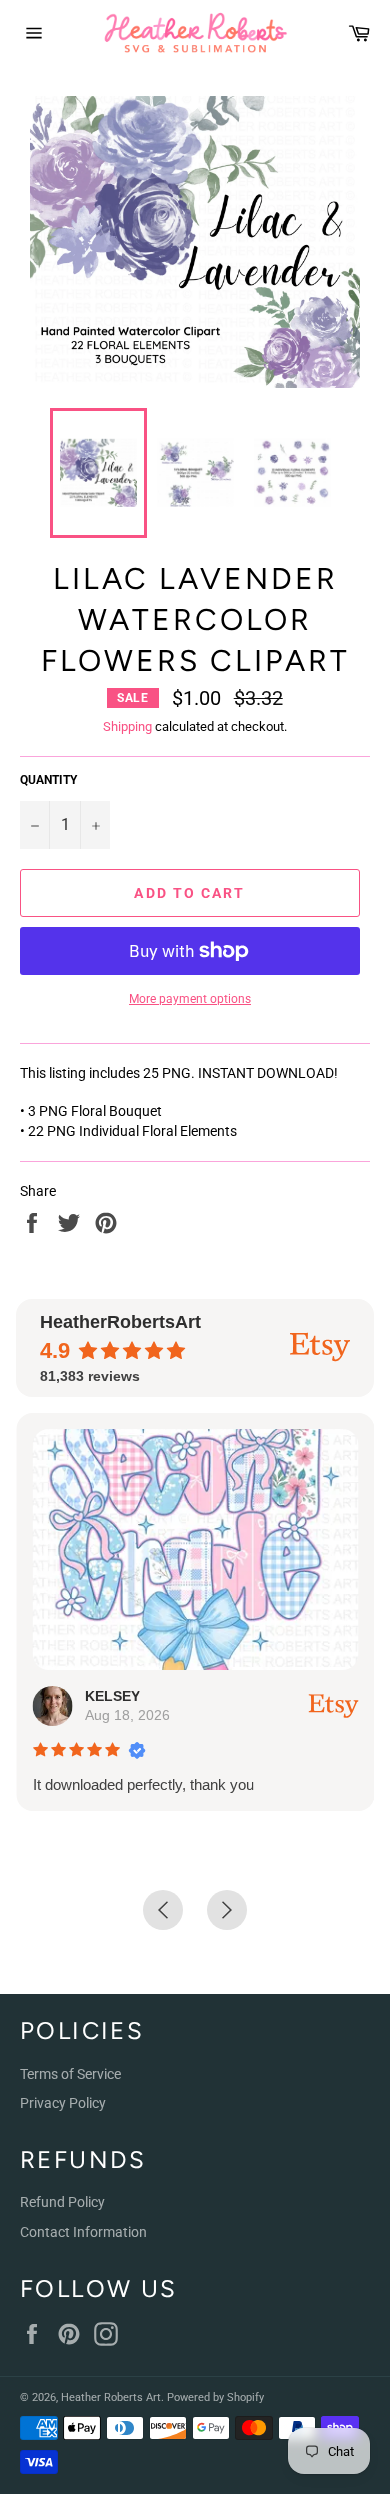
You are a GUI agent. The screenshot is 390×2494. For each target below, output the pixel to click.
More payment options (190, 999)
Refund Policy (62, 2202)
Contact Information (83, 2232)
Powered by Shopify (215, 2397)
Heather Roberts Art (111, 2397)
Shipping (127, 726)
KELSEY (111, 1696)
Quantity (48, 780)
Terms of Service (70, 2074)
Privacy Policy (63, 2103)
